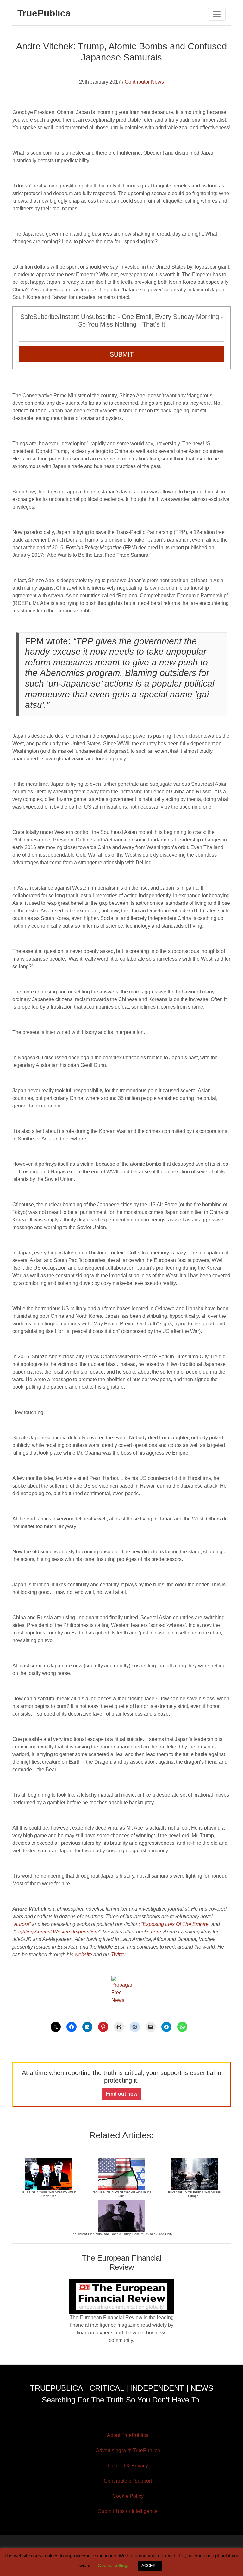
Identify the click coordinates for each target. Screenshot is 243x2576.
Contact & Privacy (128, 2466)
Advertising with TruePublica (128, 2450)
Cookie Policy (128, 2496)
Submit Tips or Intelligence (128, 2511)
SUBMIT (122, 354)
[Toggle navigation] (217, 14)
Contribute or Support (128, 2481)
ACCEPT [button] (150, 2566)
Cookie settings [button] (114, 2565)
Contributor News (144, 82)
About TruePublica (128, 2435)
